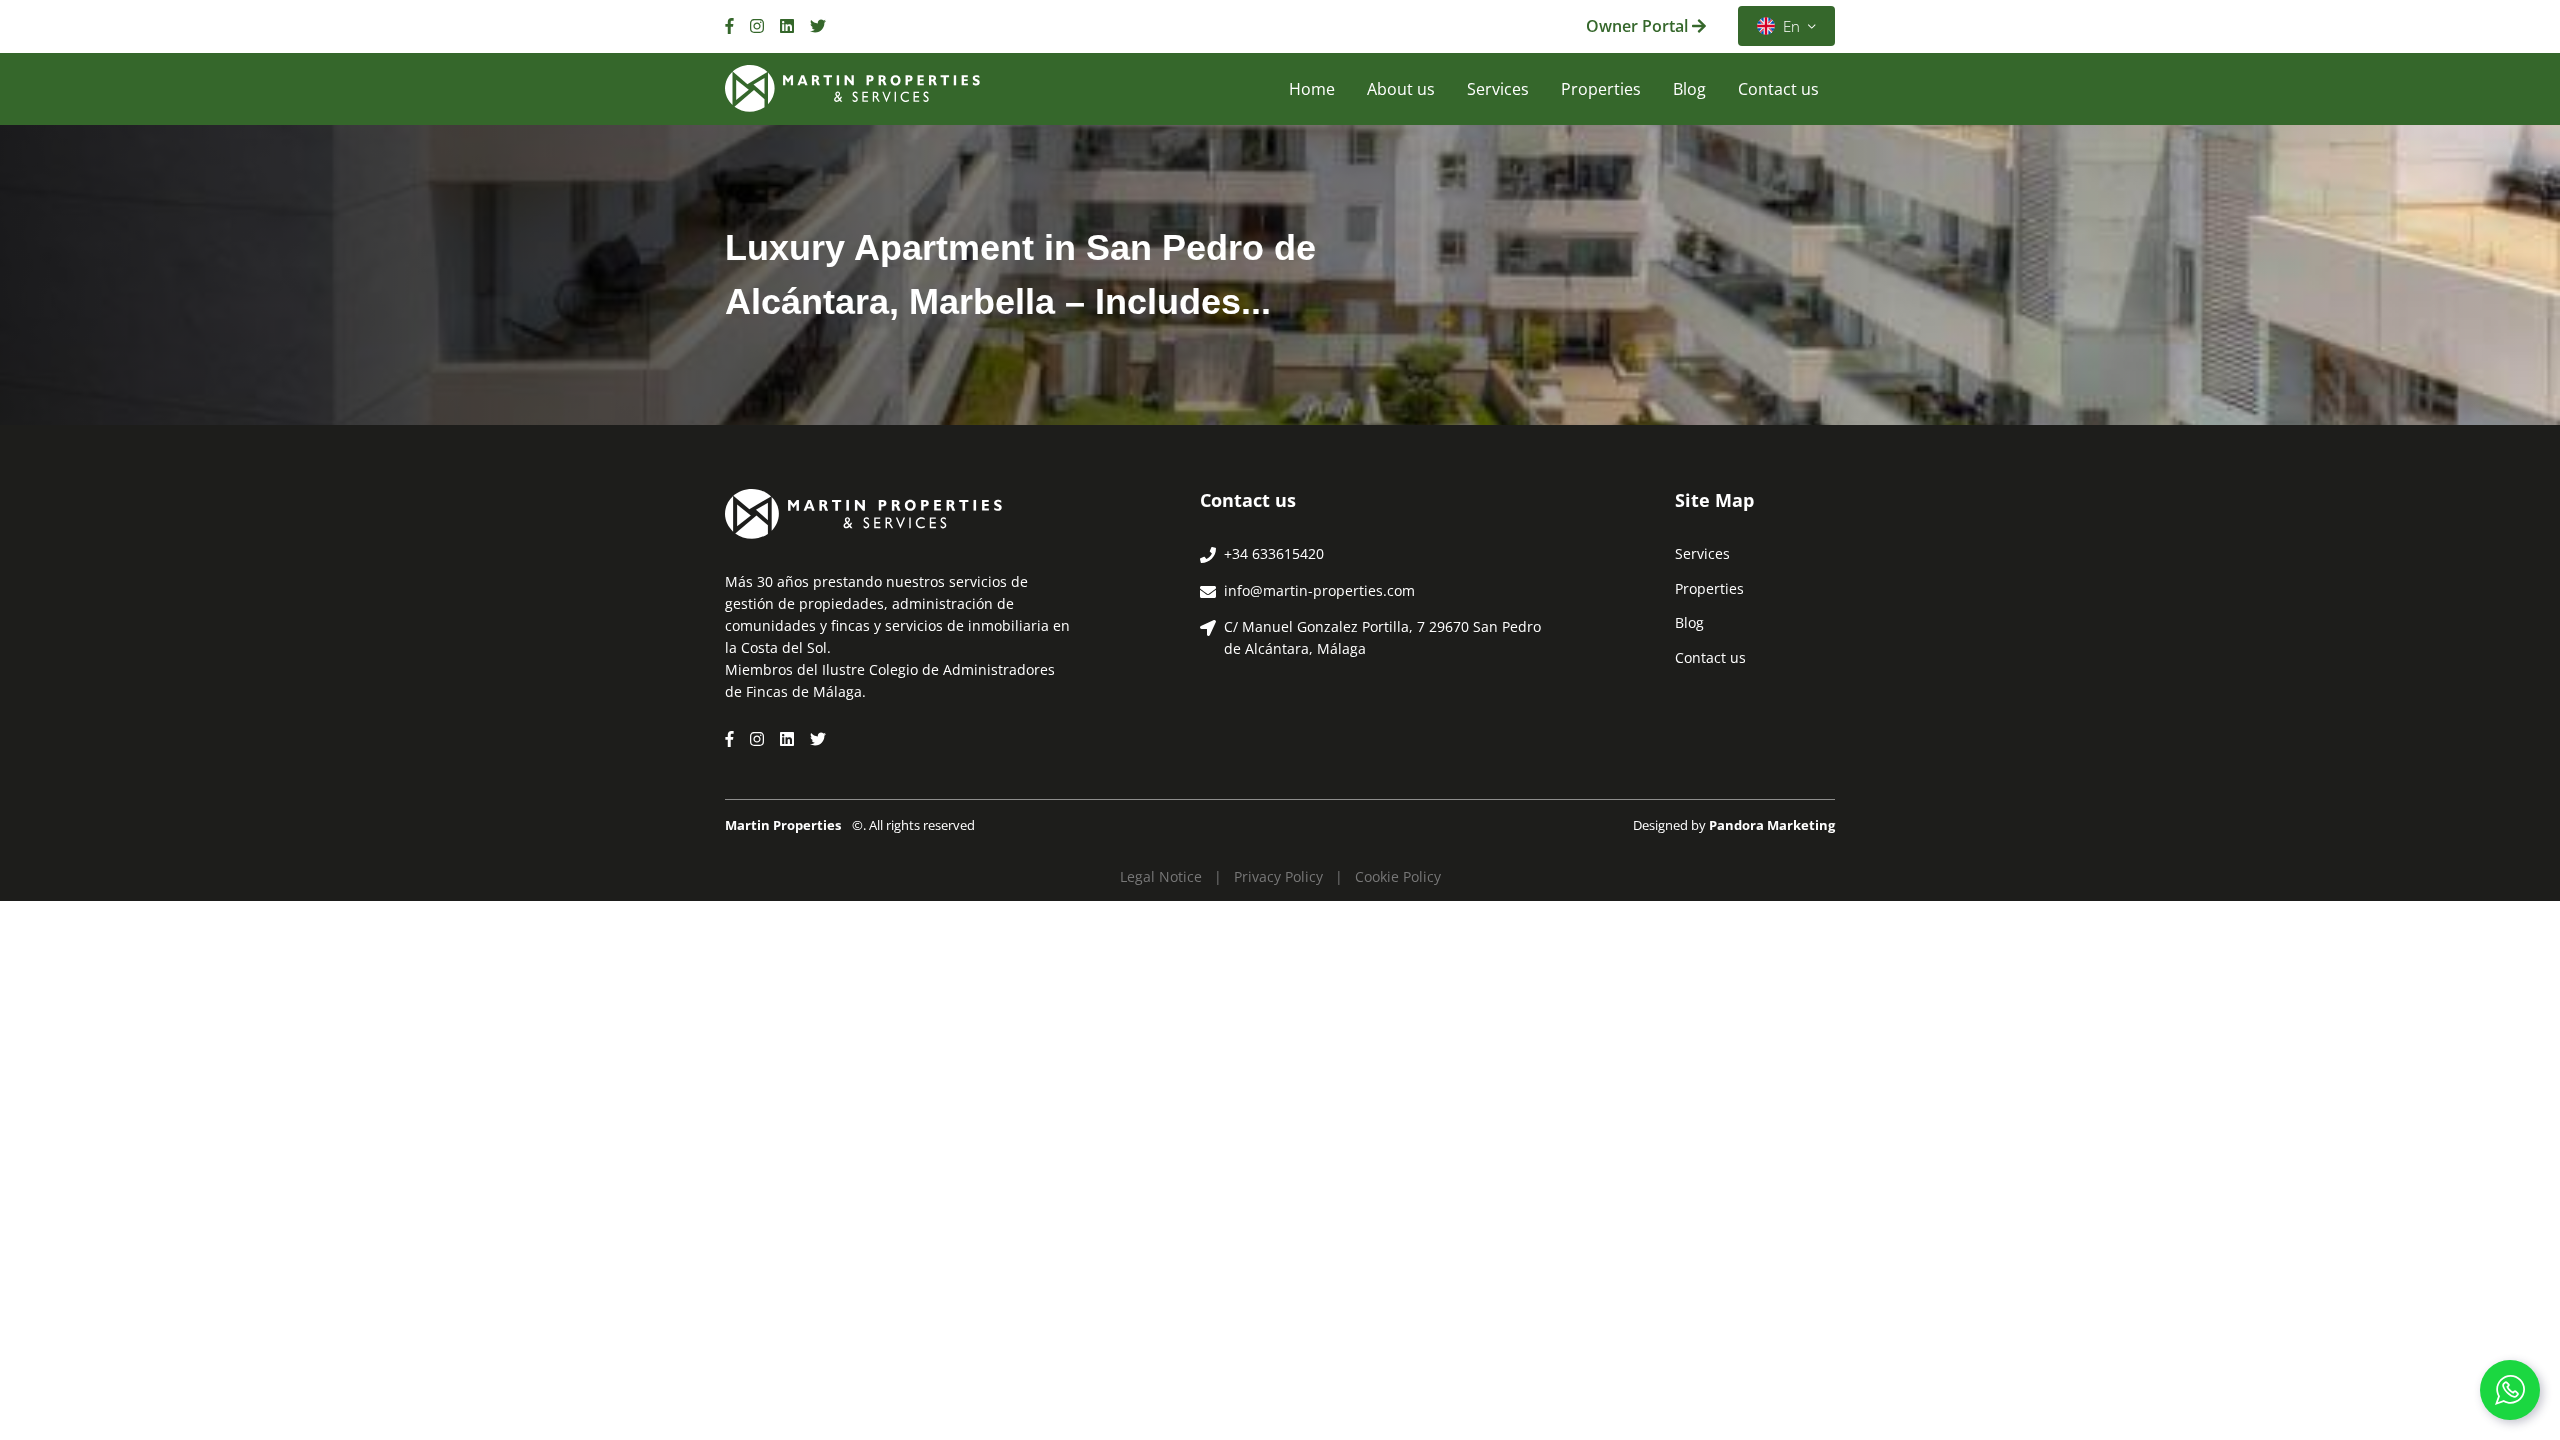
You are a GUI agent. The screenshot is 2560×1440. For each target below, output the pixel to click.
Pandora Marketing (1772, 825)
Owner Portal (1639, 26)
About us (1401, 89)
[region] (260, 1271)
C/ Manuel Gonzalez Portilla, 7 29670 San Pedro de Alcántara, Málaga (1382, 637)
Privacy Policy (1278, 876)
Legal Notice (1161, 876)
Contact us (1778, 89)
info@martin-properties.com (1319, 590)
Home (1312, 89)
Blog (1689, 89)
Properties (1601, 89)
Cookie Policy (1398, 876)
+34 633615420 (1274, 553)
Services (1498, 89)
